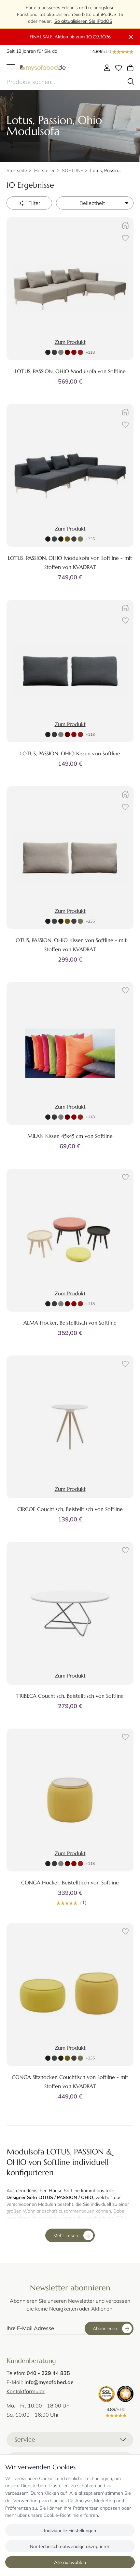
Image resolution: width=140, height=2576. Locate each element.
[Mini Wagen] (130, 68)
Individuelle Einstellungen (70, 2530)
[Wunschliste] (119, 68)
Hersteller (44, 170)
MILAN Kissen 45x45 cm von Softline (70, 1136)
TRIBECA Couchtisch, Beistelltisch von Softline (70, 1696)
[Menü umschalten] (11, 67)
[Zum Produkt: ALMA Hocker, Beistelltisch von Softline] (70, 1240)
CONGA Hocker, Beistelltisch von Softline (70, 1882)
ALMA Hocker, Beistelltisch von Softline (70, 1323)
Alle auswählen (70, 2562)
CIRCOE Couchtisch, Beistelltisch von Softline (70, 1509)
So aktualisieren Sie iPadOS (83, 21)
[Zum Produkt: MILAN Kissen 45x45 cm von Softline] (70, 1053)
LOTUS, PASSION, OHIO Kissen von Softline (70, 753)
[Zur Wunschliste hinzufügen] (124, 239)
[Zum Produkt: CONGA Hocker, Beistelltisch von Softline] (70, 1800)
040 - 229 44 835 (48, 2373)
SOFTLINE (72, 170)
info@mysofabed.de (49, 2382)
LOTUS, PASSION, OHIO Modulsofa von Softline (70, 371)
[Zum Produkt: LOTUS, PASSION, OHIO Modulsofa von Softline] (70, 289)
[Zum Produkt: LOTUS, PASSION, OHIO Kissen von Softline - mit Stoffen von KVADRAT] (70, 858)
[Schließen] (131, 37)
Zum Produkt (70, 342)
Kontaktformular (26, 2391)
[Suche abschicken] (131, 82)
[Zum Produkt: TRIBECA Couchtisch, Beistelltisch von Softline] (70, 1613)
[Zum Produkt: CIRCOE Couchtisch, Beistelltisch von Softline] (70, 1427)
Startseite (17, 170)
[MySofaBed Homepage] (43, 67)
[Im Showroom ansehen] (124, 227)
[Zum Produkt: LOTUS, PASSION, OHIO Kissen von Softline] (70, 671)
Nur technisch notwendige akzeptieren (70, 2546)
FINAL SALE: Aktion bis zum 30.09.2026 (70, 37)
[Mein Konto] (107, 68)
